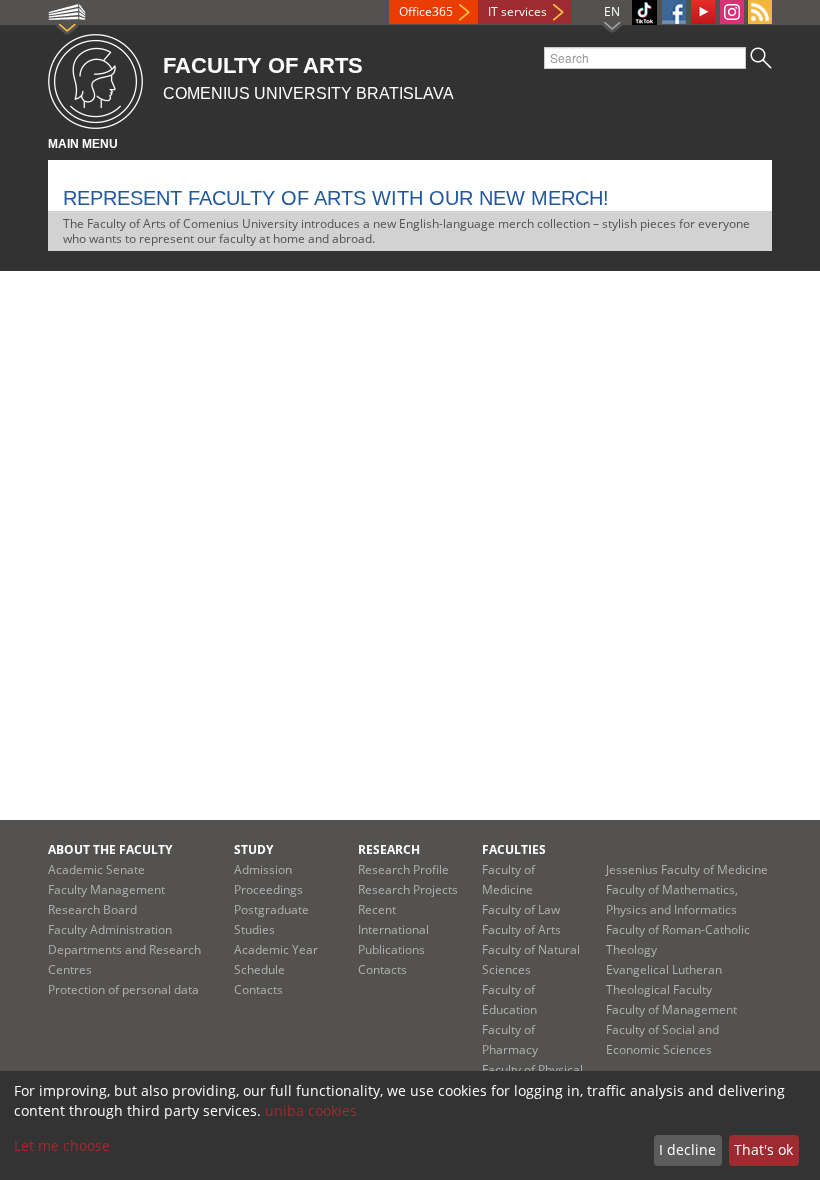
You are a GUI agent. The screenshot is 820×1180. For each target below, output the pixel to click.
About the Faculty (110, 849)
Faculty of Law (521, 909)
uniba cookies (311, 1110)
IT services (517, 11)
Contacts (258, 989)
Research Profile (403, 869)
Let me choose (62, 1145)
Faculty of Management (671, 1009)
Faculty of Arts (521, 929)
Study (253, 849)
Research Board (92, 909)
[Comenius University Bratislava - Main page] (95, 78)
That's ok (763, 1149)
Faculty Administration (110, 929)
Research (389, 849)
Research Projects (408, 889)
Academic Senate (96, 869)
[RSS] (760, 12)
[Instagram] (732, 12)
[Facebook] (674, 12)
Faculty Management (106, 889)
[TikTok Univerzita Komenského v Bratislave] (644, 12)
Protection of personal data (123, 989)
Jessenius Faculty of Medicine (687, 869)
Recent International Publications (393, 929)
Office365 (426, 11)
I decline (687, 1149)
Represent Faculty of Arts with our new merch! (336, 198)
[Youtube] (703, 12)
